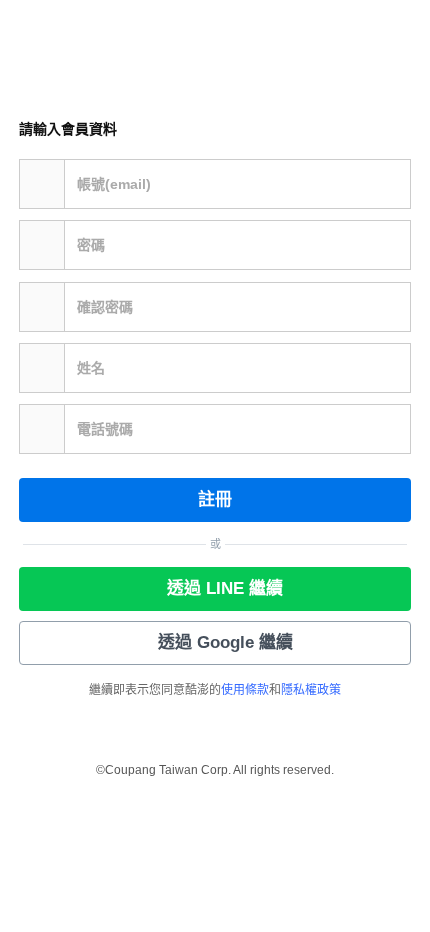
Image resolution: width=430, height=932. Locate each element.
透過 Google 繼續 (225, 642)
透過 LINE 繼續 (225, 588)
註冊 (215, 499)
